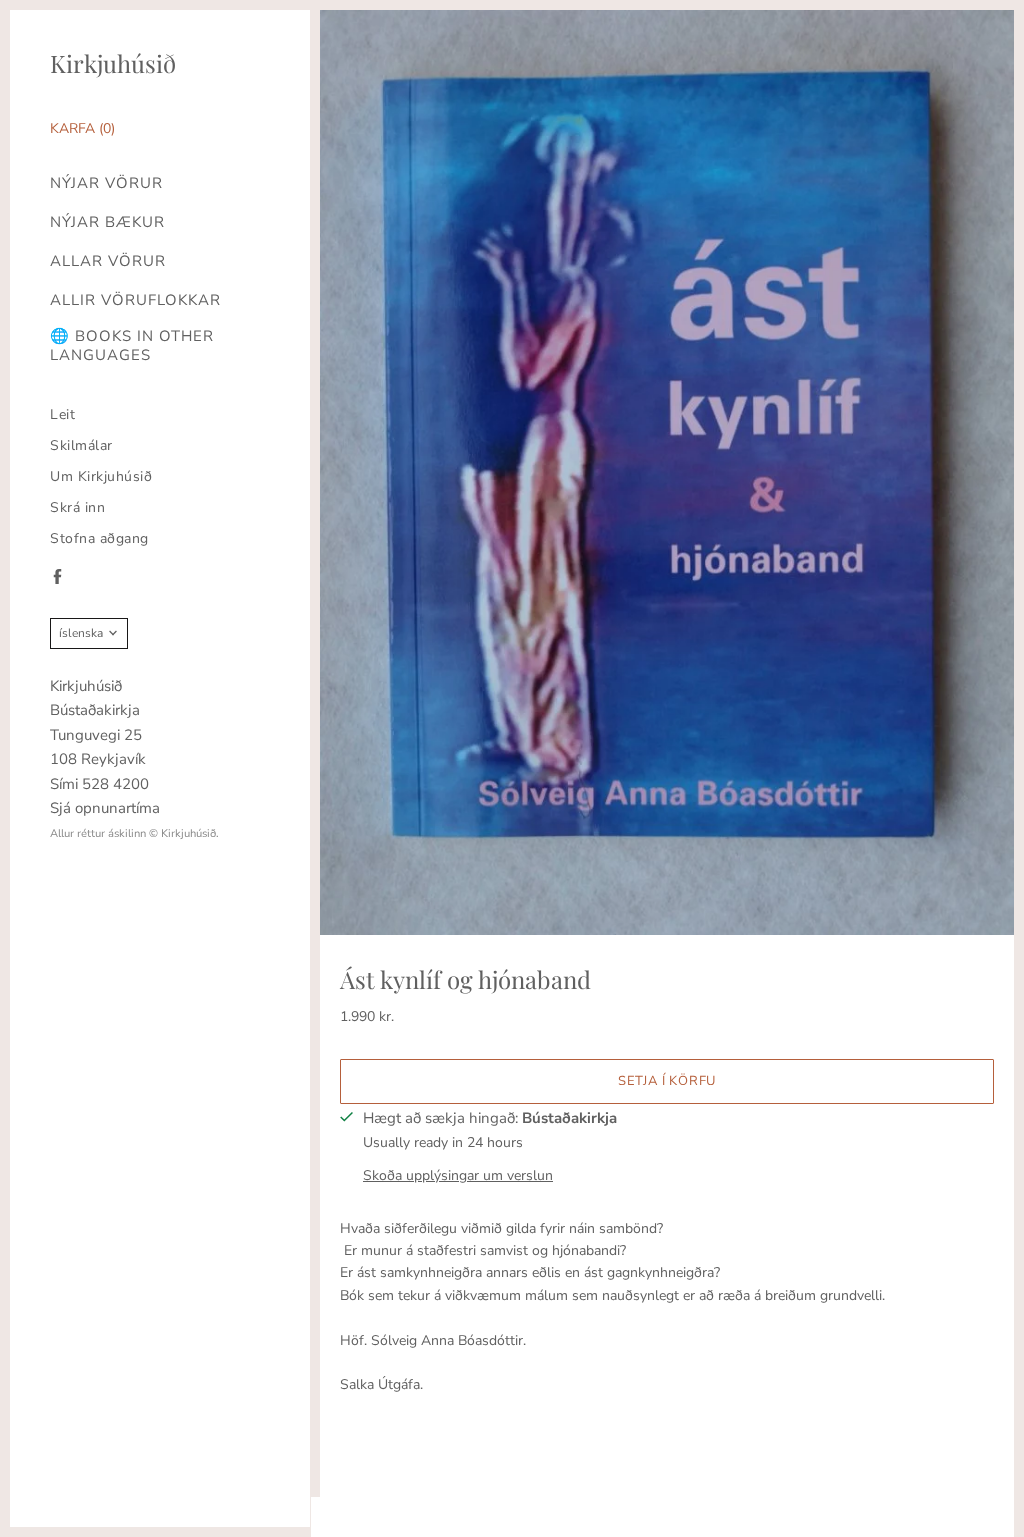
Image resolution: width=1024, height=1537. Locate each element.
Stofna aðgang (99, 538)
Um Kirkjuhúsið (101, 476)
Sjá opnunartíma (105, 808)
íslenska (81, 633)
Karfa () (82, 128)
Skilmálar (81, 445)
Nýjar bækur (107, 222)
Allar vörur (108, 261)
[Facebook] (57, 576)
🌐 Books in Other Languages (132, 346)
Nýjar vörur (106, 183)
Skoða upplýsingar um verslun (458, 1175)
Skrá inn (77, 507)
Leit (62, 414)
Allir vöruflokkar (135, 300)
